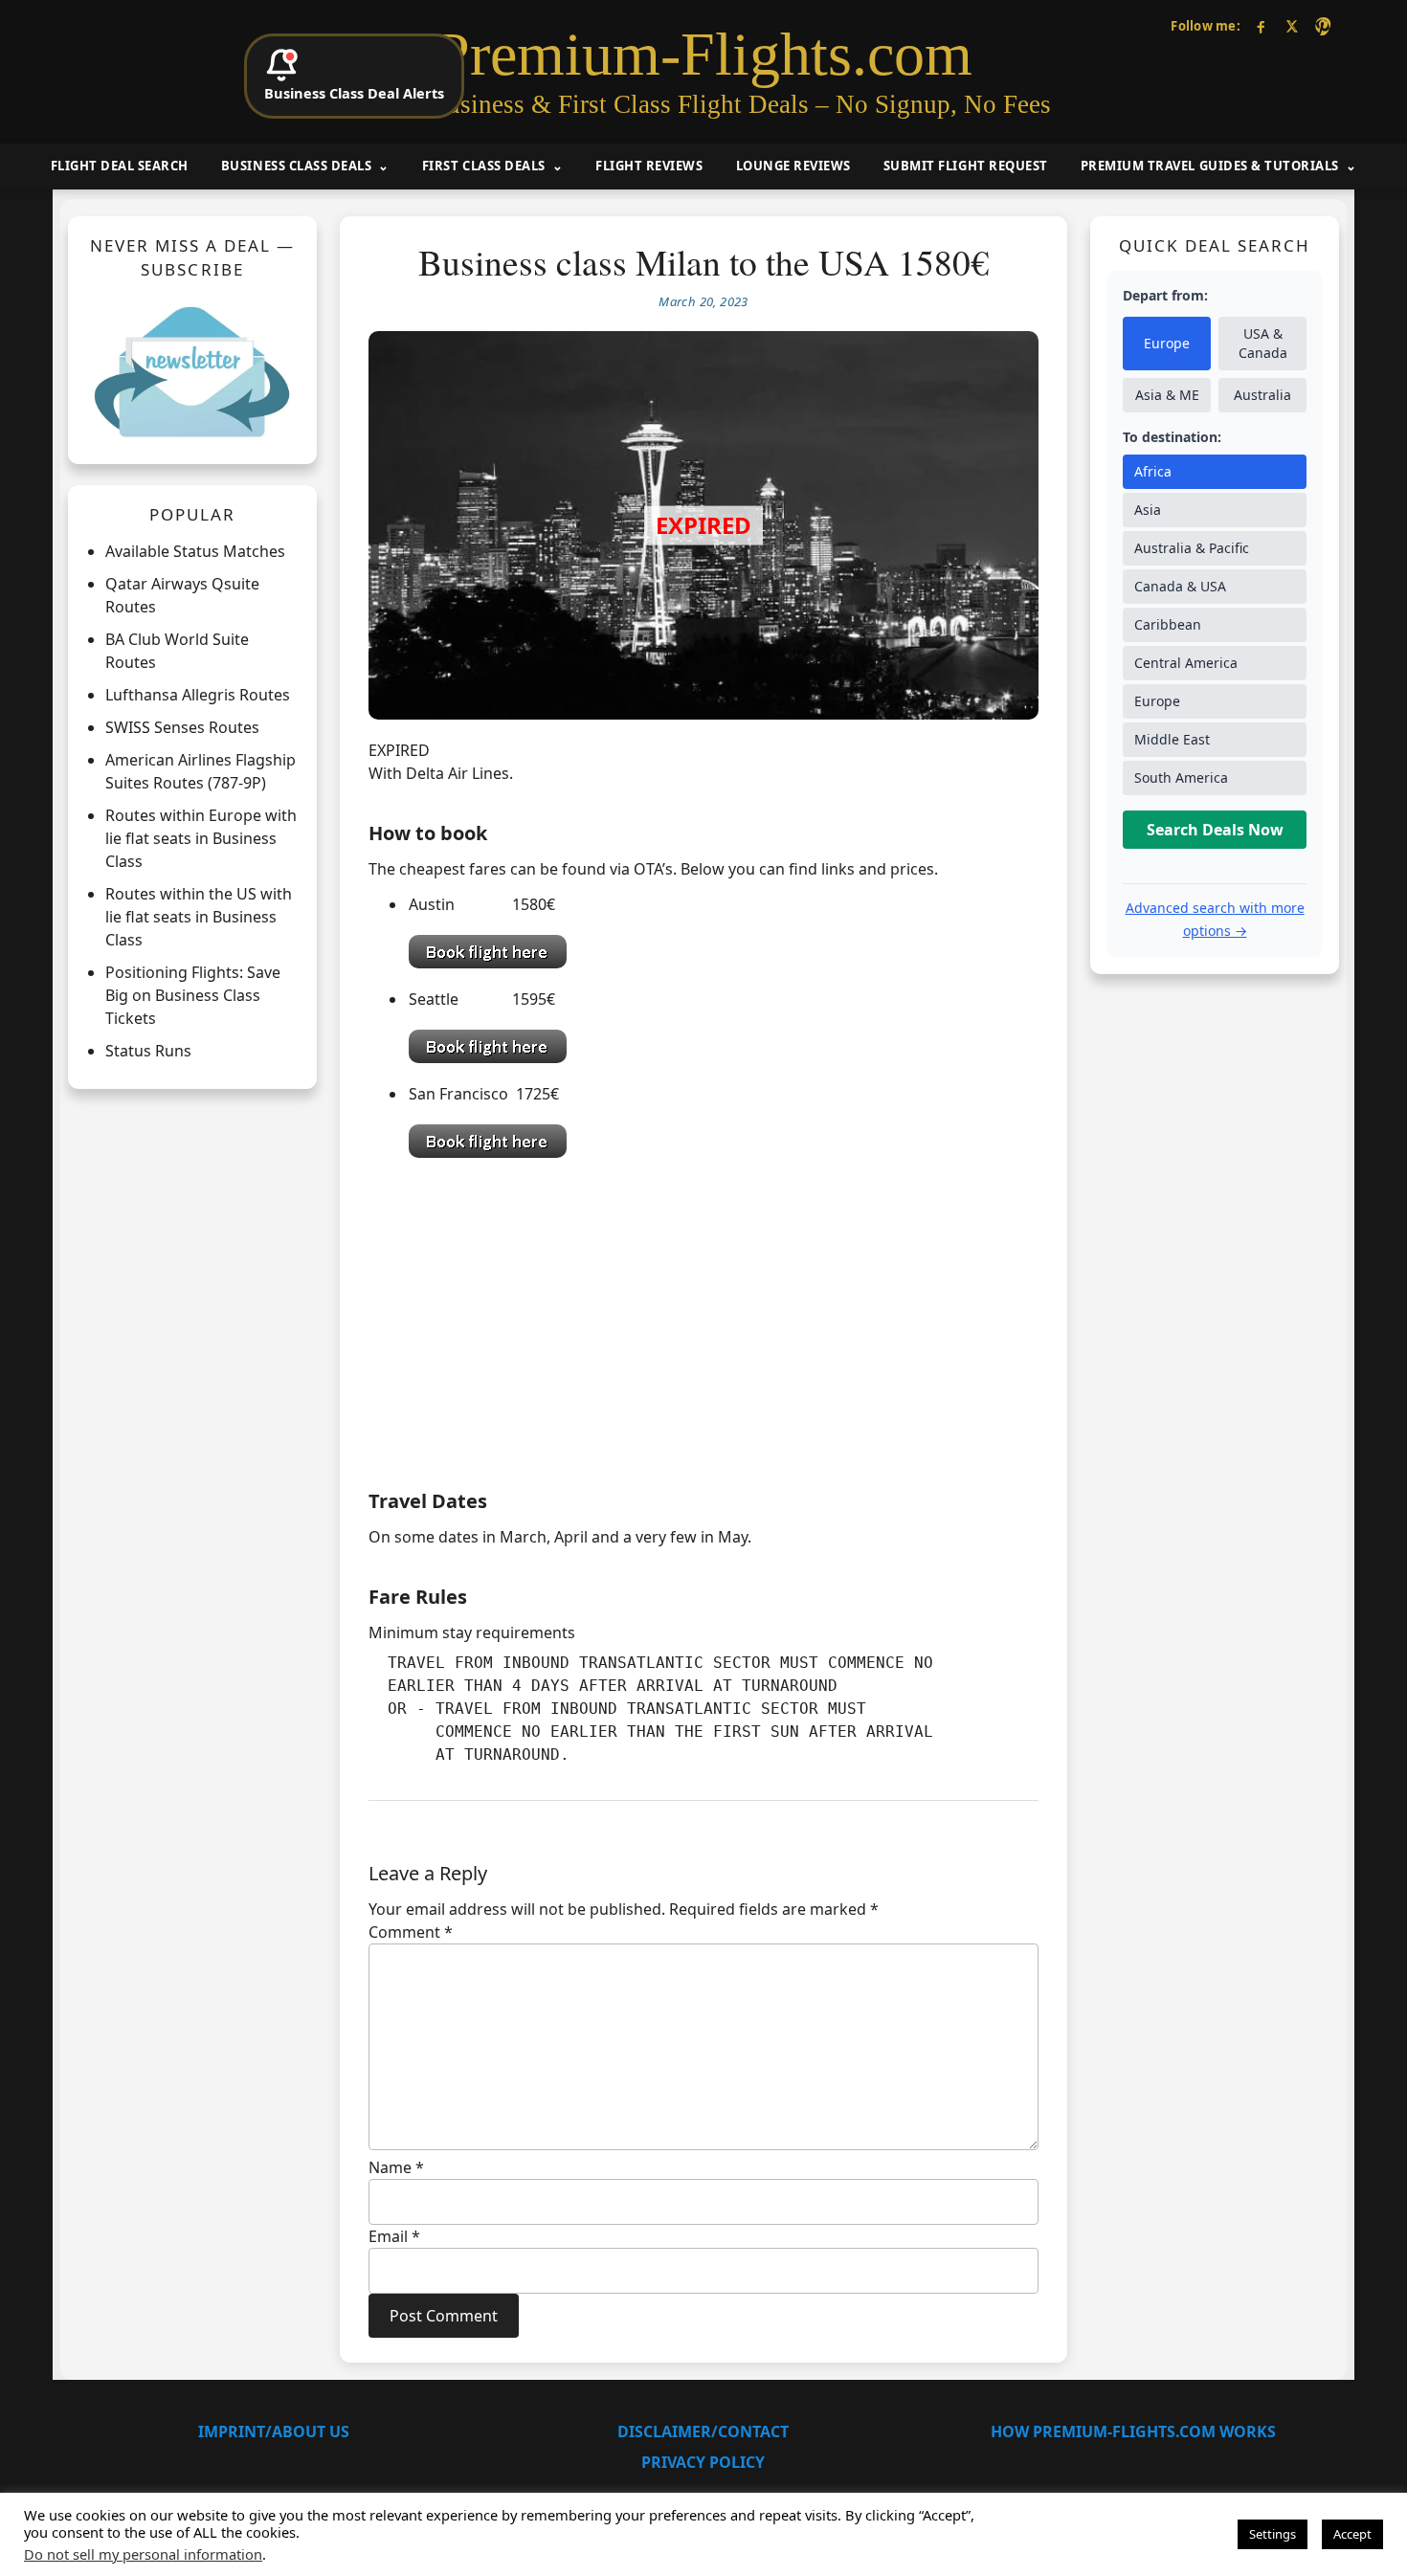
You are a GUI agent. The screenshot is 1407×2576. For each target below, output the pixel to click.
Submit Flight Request (966, 166)
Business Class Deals (296, 166)
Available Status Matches (195, 552)
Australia (1262, 396)
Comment (411, 1932)
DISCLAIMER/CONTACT (703, 2432)
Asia (1148, 511)
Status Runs (148, 1052)
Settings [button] (1273, 2534)
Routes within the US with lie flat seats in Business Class (199, 918)
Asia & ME (1167, 396)
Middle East (1172, 740)
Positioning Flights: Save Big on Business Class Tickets (193, 996)
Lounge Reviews (793, 166)
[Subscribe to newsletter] (192, 371)
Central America (1186, 664)
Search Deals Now (1215, 831)
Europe (1167, 344)
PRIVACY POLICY (703, 2462)
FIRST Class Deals (484, 166)
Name (396, 2167)
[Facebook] (1261, 26)
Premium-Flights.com (704, 55)
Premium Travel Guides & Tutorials (1210, 166)
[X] (1292, 26)
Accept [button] (1352, 2534)
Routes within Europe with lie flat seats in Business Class (201, 839)
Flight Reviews (649, 166)
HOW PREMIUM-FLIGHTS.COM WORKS (1133, 2432)
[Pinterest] (1322, 26)
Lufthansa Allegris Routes (198, 696)
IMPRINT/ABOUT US (274, 2432)
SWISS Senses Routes (182, 728)
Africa (1153, 472)
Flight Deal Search (120, 166)
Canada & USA (1180, 587)
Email (394, 2236)
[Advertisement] (703, 1319)
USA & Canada (1263, 344)
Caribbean (1168, 625)
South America (1181, 778)
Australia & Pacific (1192, 549)
